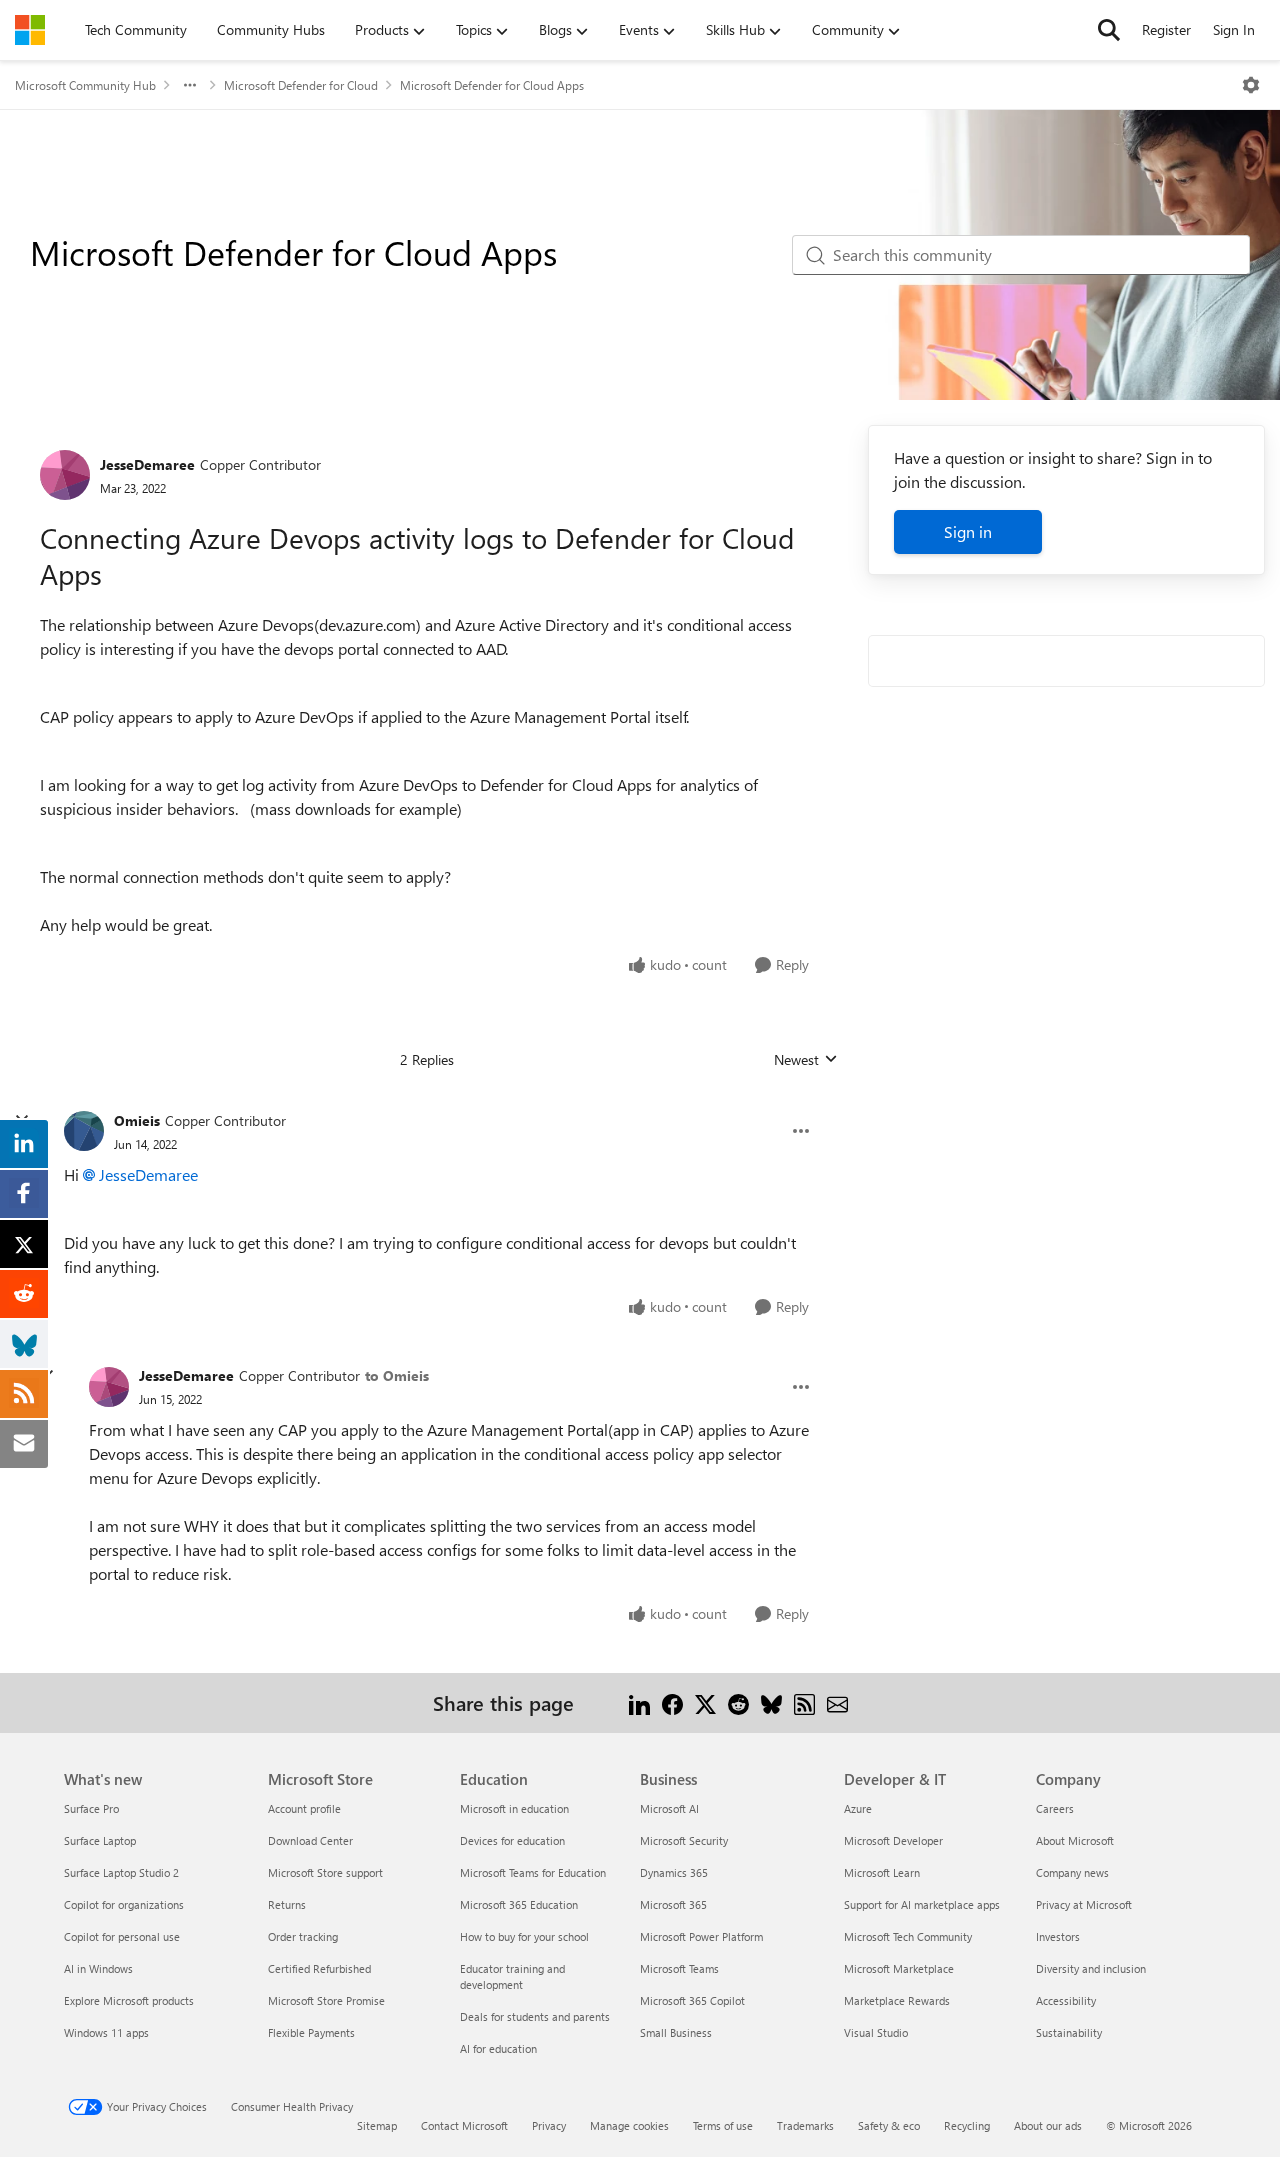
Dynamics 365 (674, 1872)
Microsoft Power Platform (701, 1936)
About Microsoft (1075, 1840)
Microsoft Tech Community (908, 1936)
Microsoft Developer (893, 1840)
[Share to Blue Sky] (771, 1702)
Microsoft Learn (882, 1872)
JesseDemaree (147, 464)
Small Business (676, 2032)
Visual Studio (876, 2032)
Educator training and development (512, 1976)
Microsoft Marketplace (899, 1968)
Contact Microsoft (464, 2125)
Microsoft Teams (679, 1968)
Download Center (310, 1840)
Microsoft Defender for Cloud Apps (492, 85)
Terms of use (723, 2125)
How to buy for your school (524, 1936)
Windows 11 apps (106, 2032)
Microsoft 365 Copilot (692, 2000)
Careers (1055, 1808)
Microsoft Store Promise (326, 2000)
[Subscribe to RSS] (804, 1702)
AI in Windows (98, 1968)
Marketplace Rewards (897, 2000)
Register (1166, 29)
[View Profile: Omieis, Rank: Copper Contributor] (84, 1131)
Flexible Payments (311, 2032)
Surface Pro (91, 1808)
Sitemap (377, 2125)
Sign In (1234, 29)
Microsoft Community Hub (85, 85)
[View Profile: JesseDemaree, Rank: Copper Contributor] (65, 475)
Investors (1058, 1936)
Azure (858, 1808)
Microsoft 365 (673, 1904)
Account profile (304, 1808)
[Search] (1109, 30)
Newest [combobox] (806, 1060)
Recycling (967, 2125)
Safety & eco (889, 2125)
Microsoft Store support (325, 1872)
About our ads (1048, 2125)
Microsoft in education (514, 1808)
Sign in (968, 531)
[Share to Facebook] (672, 1702)
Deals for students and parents (535, 2016)
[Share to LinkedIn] (639, 1702)
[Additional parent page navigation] (190, 85)
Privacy (549, 2125)
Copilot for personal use (122, 1936)
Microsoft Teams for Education (533, 1872)
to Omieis (397, 1375)
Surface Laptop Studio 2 (121, 1872)
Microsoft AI (669, 1808)
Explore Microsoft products (129, 2000)
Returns (287, 1904)
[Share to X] (705, 1702)
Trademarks (805, 2125)
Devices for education (512, 1840)
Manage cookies (629, 2125)
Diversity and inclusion (1091, 1968)
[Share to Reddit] (738, 1702)
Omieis (137, 1120)
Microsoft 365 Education (519, 1904)
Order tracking (303, 1936)
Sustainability (1069, 2032)
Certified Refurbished (319, 1968)
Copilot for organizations (124, 1904)
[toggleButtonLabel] (1251, 85)
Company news (1072, 1872)
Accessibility (1066, 2000)
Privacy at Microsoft (1084, 1904)
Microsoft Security (684, 1840)
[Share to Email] (837, 1702)
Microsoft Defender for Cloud (301, 85)
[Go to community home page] (30, 30)
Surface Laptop (100, 1840)
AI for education (498, 2048)
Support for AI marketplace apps (922, 1904)
